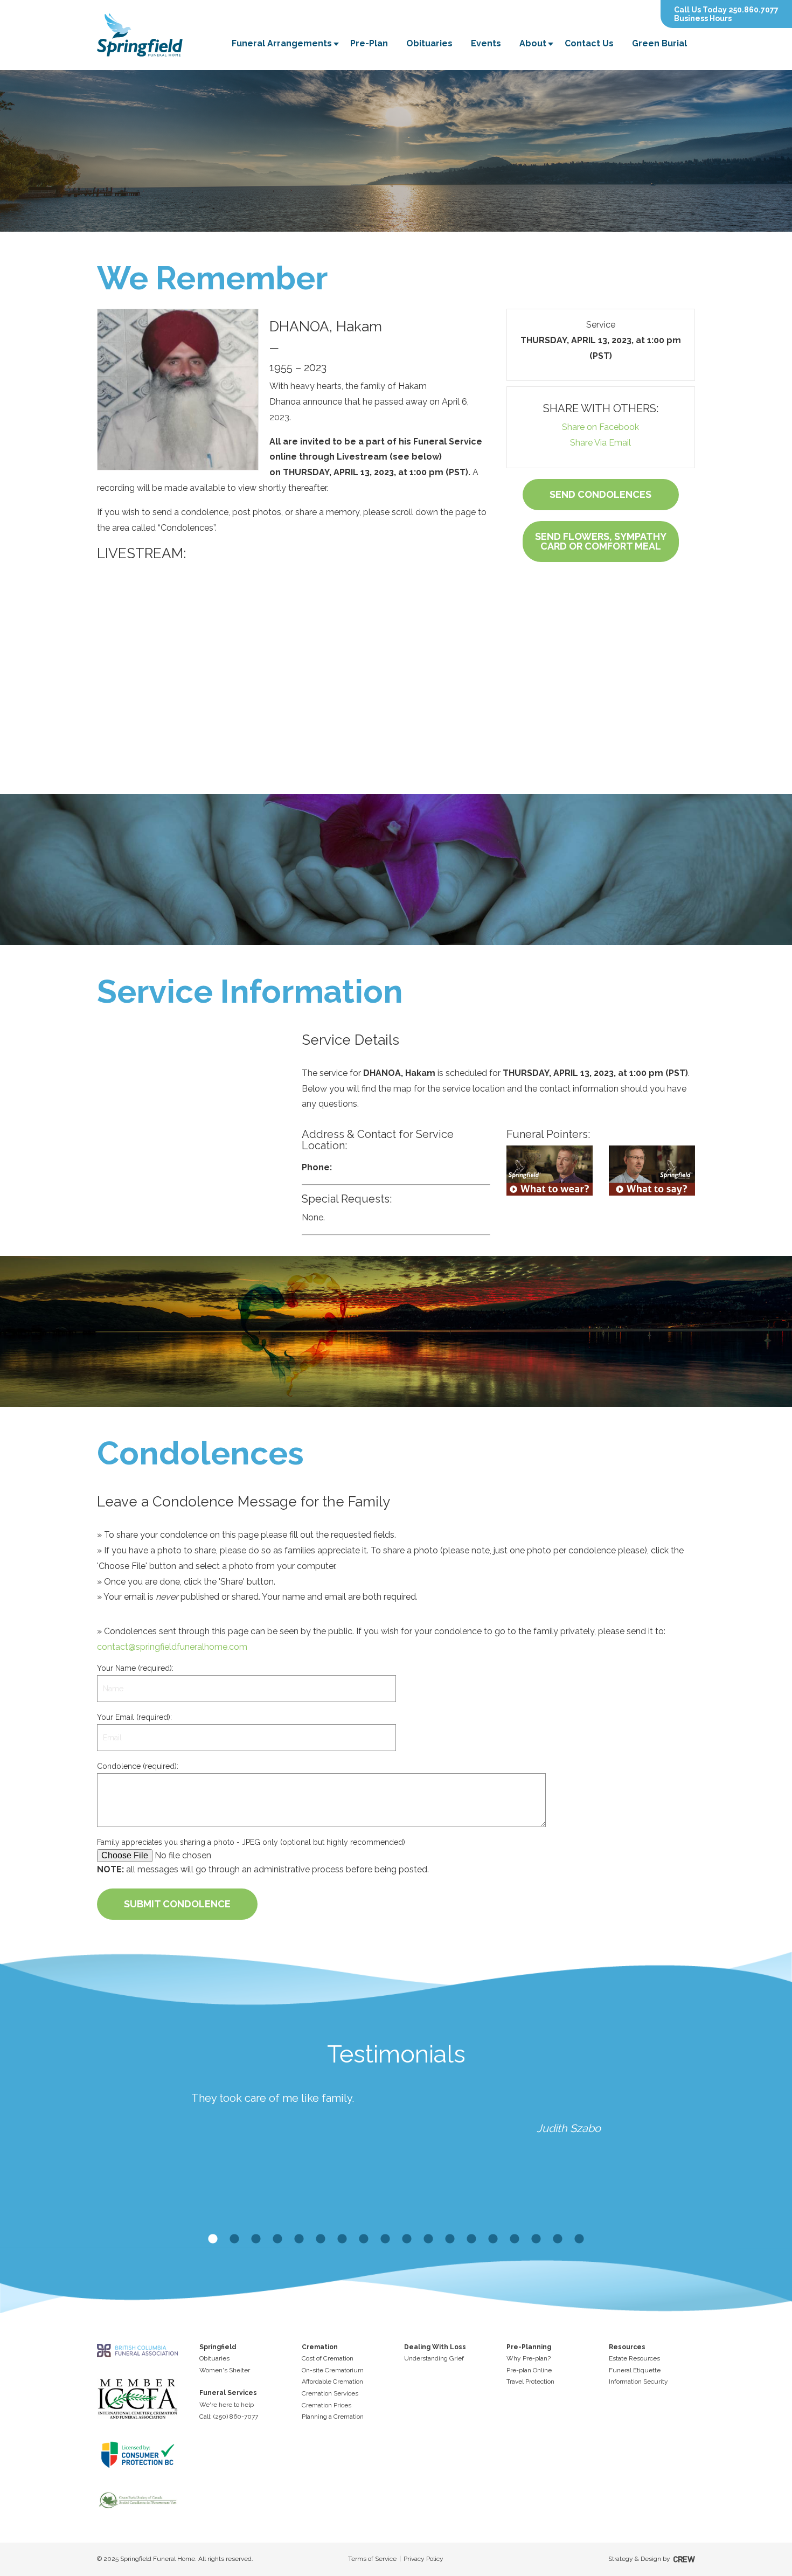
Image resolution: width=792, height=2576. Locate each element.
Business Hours (703, 18)
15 (515, 2239)
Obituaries (429, 43)
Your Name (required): (135, 1668)
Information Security (638, 2381)
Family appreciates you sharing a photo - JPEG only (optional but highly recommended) (251, 1842)
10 (407, 2239)
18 (579, 2239)
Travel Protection (530, 2381)
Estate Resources (634, 2358)
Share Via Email (600, 443)
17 (558, 2239)
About (533, 43)
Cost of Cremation (328, 2358)
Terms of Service (372, 2559)
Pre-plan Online (529, 2370)
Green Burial (659, 43)
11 (428, 2239)
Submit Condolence (177, 1904)
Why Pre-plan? (529, 2358)
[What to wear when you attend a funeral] (550, 1171)
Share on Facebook (600, 427)
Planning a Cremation (333, 2417)
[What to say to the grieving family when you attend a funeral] (652, 1171)
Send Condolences (600, 494)
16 (536, 2239)
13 (471, 2239)
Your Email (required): (134, 1717)
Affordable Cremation (332, 2381)
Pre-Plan (369, 43)
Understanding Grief (434, 2358)
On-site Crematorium (333, 2370)
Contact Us (589, 43)
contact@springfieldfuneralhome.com (172, 1647)
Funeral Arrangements (282, 43)
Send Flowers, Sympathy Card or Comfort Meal (601, 541)
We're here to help (227, 2405)
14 (493, 2239)
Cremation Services (330, 2393)
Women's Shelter (225, 2370)
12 (450, 2239)
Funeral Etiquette (635, 2370)
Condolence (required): (138, 1766)
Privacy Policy (423, 2559)
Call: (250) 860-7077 (229, 2417)
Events (486, 43)
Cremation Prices (326, 2405)
